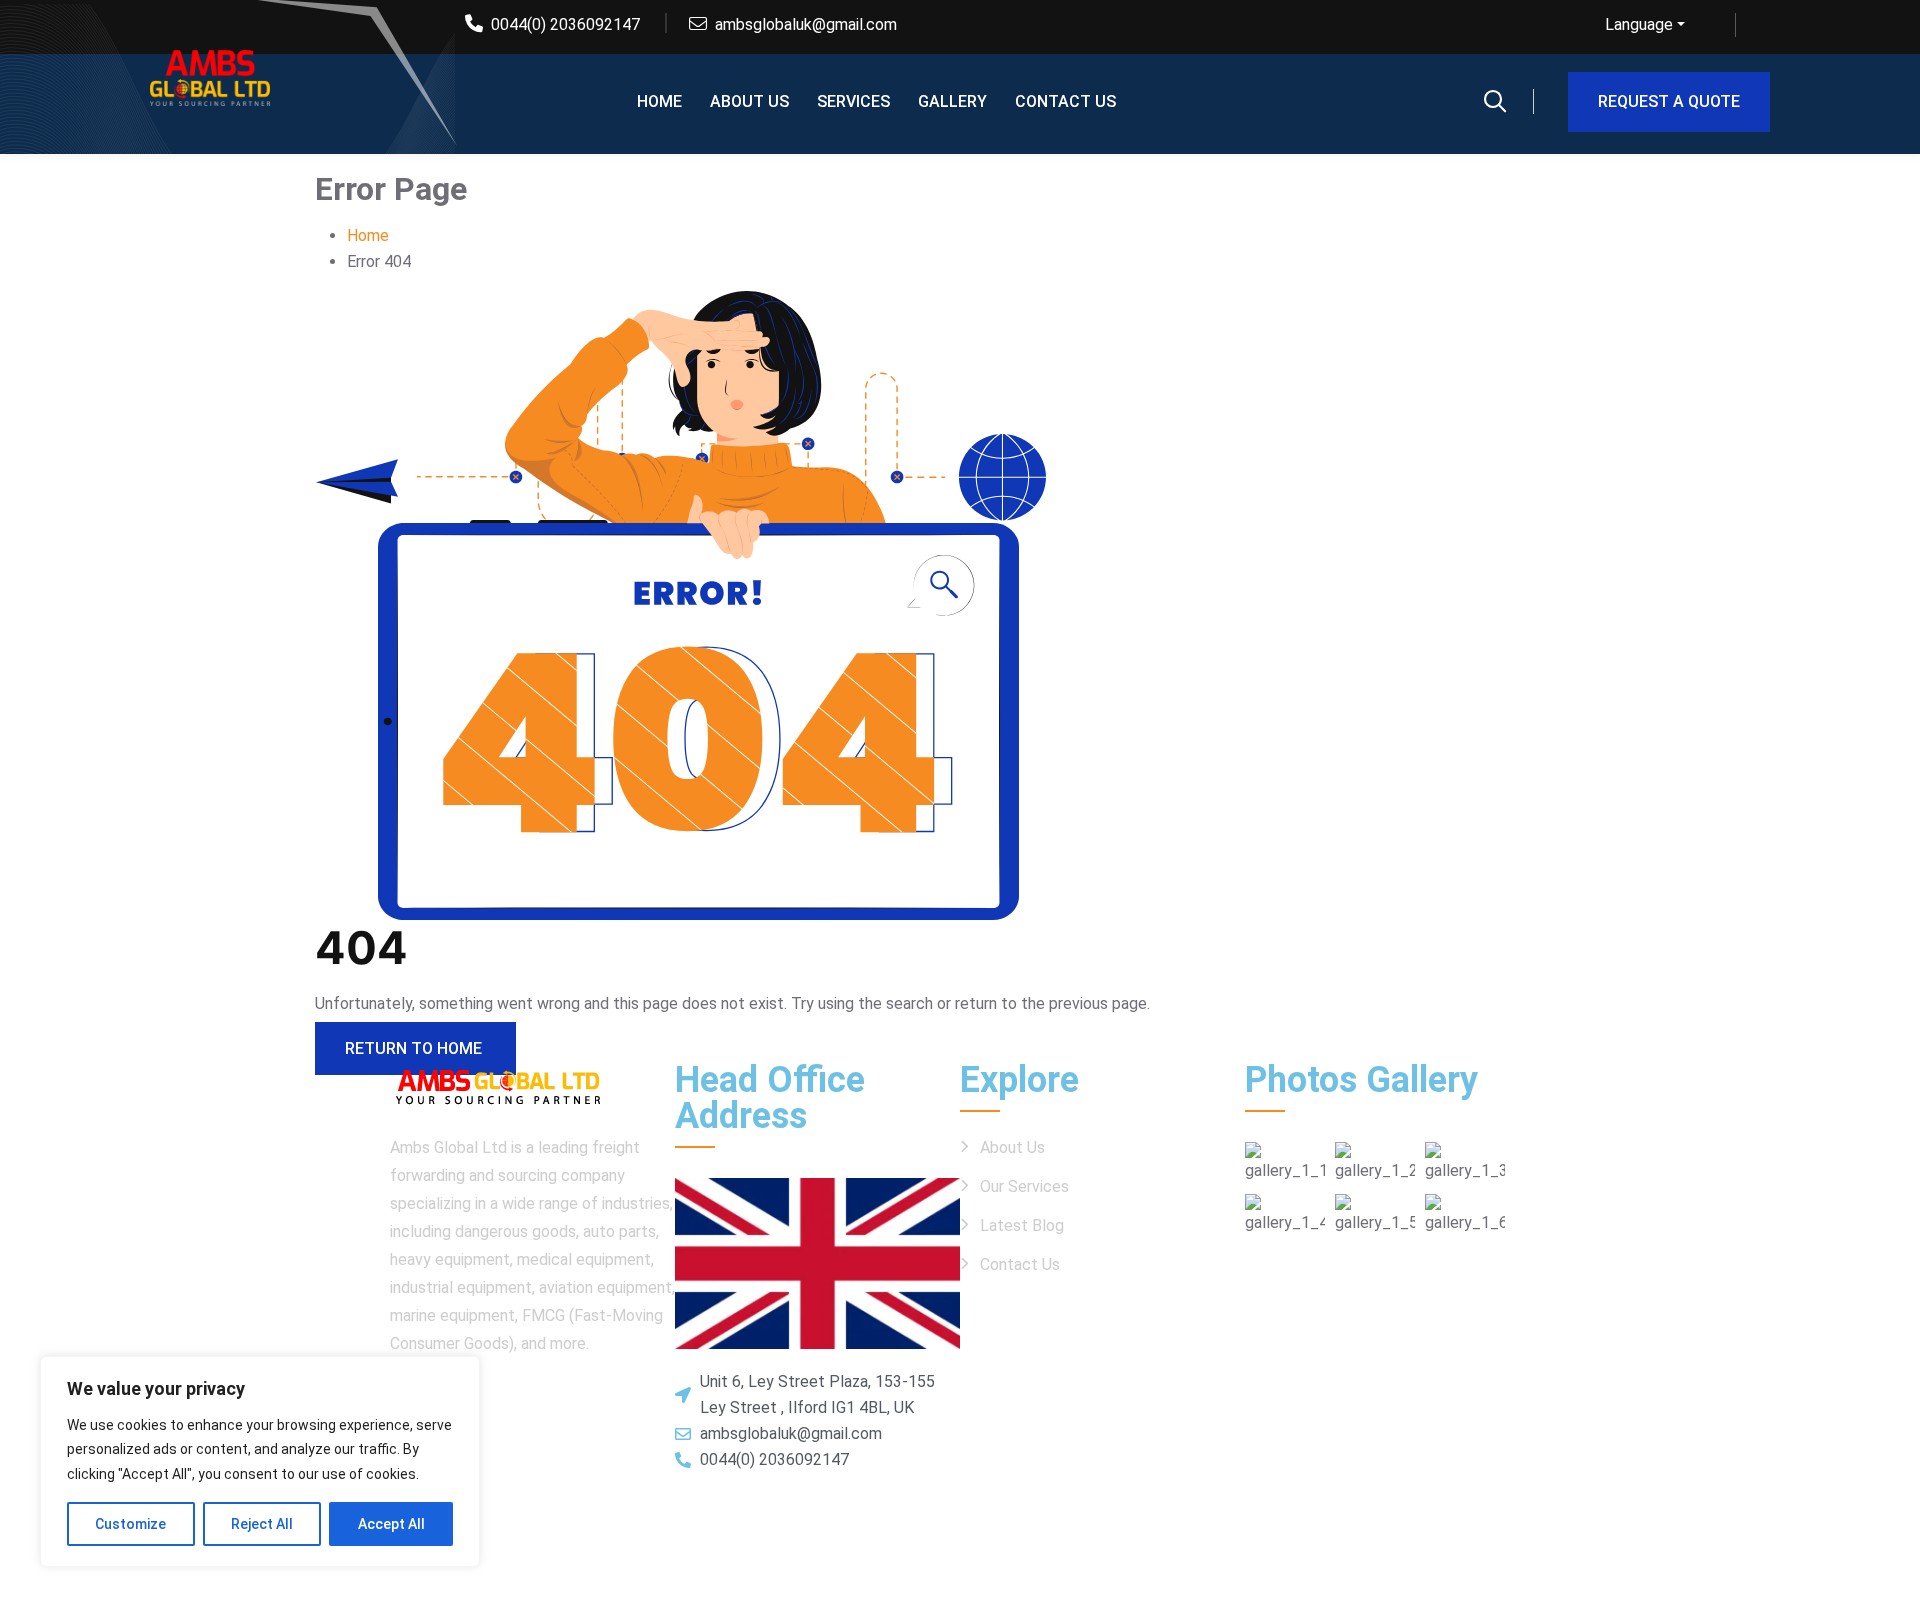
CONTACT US (1065, 101)
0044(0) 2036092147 (565, 24)
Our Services (1024, 1186)
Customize (130, 1524)
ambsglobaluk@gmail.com (806, 24)
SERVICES (853, 101)
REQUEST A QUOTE (1669, 101)
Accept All (391, 1524)
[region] (260, 1462)
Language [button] (1639, 24)
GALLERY (952, 101)
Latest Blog (1022, 1225)
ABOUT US (749, 101)
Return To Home (415, 1048)
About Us (1012, 1147)
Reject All (262, 1524)
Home (368, 235)
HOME (659, 101)
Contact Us (1020, 1264)
